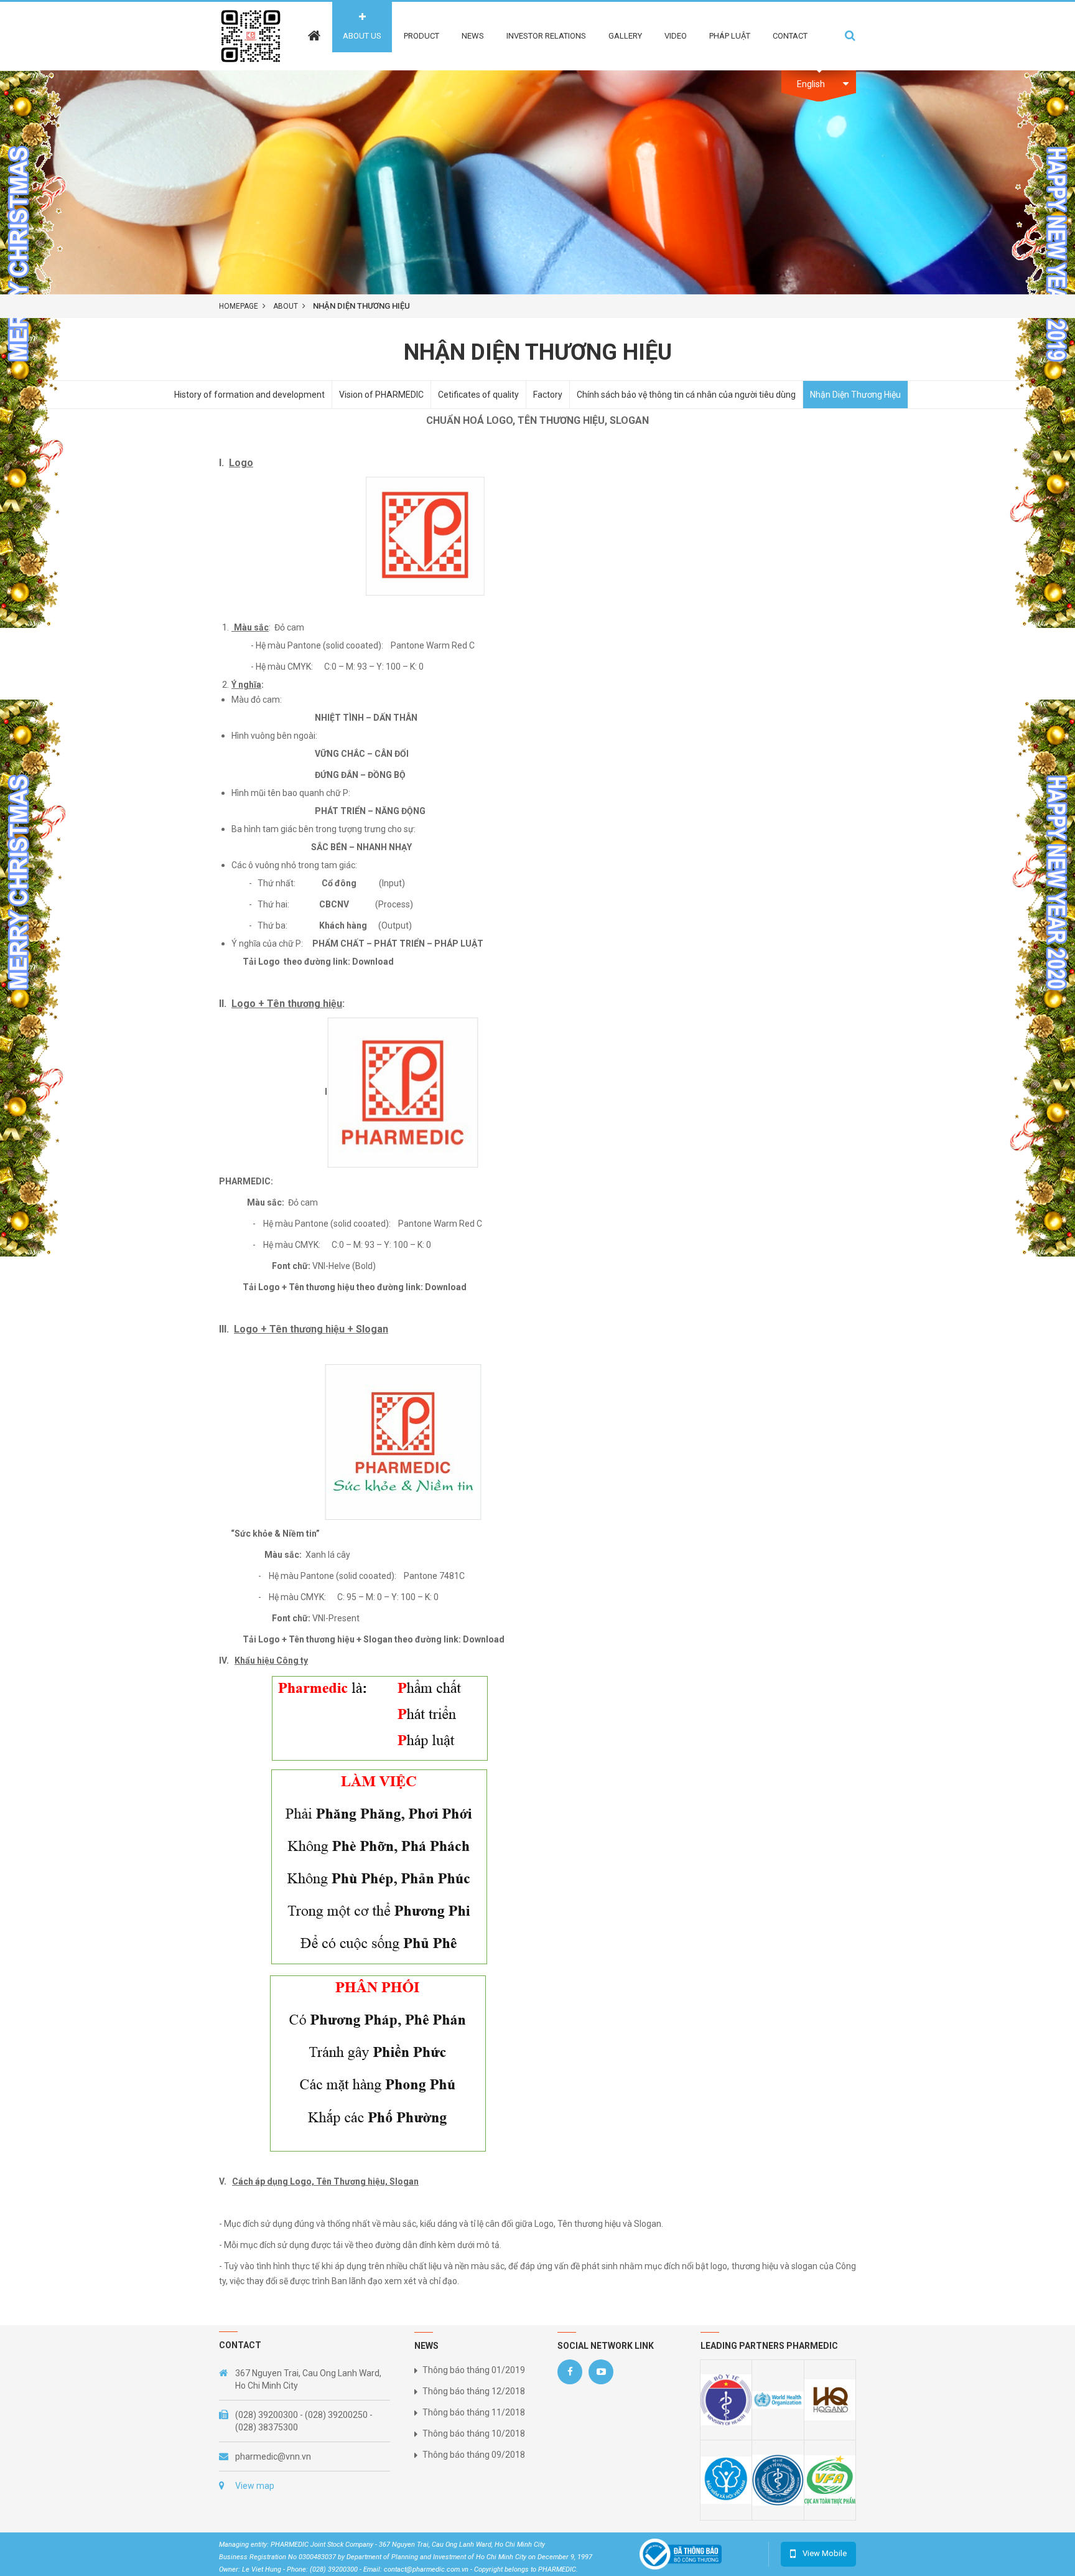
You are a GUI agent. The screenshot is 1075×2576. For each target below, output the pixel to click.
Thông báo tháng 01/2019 (474, 2370)
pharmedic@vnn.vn (273, 2457)
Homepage (239, 306)
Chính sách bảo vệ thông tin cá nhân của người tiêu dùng (686, 395)
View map (255, 2486)
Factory (548, 395)
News (473, 36)
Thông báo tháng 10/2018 (474, 2433)
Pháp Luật (730, 36)
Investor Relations (546, 36)
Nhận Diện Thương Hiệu (855, 395)
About (286, 306)
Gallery (625, 36)
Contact (790, 36)
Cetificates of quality (478, 395)
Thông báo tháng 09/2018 (474, 2455)
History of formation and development (249, 395)
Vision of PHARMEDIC (381, 395)
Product (421, 36)
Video (676, 36)
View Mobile (825, 2553)
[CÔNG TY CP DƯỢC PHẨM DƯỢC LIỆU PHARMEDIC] (251, 35)
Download (373, 962)
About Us (362, 36)
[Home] (314, 27)
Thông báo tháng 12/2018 (474, 2391)
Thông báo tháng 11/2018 (474, 2412)
